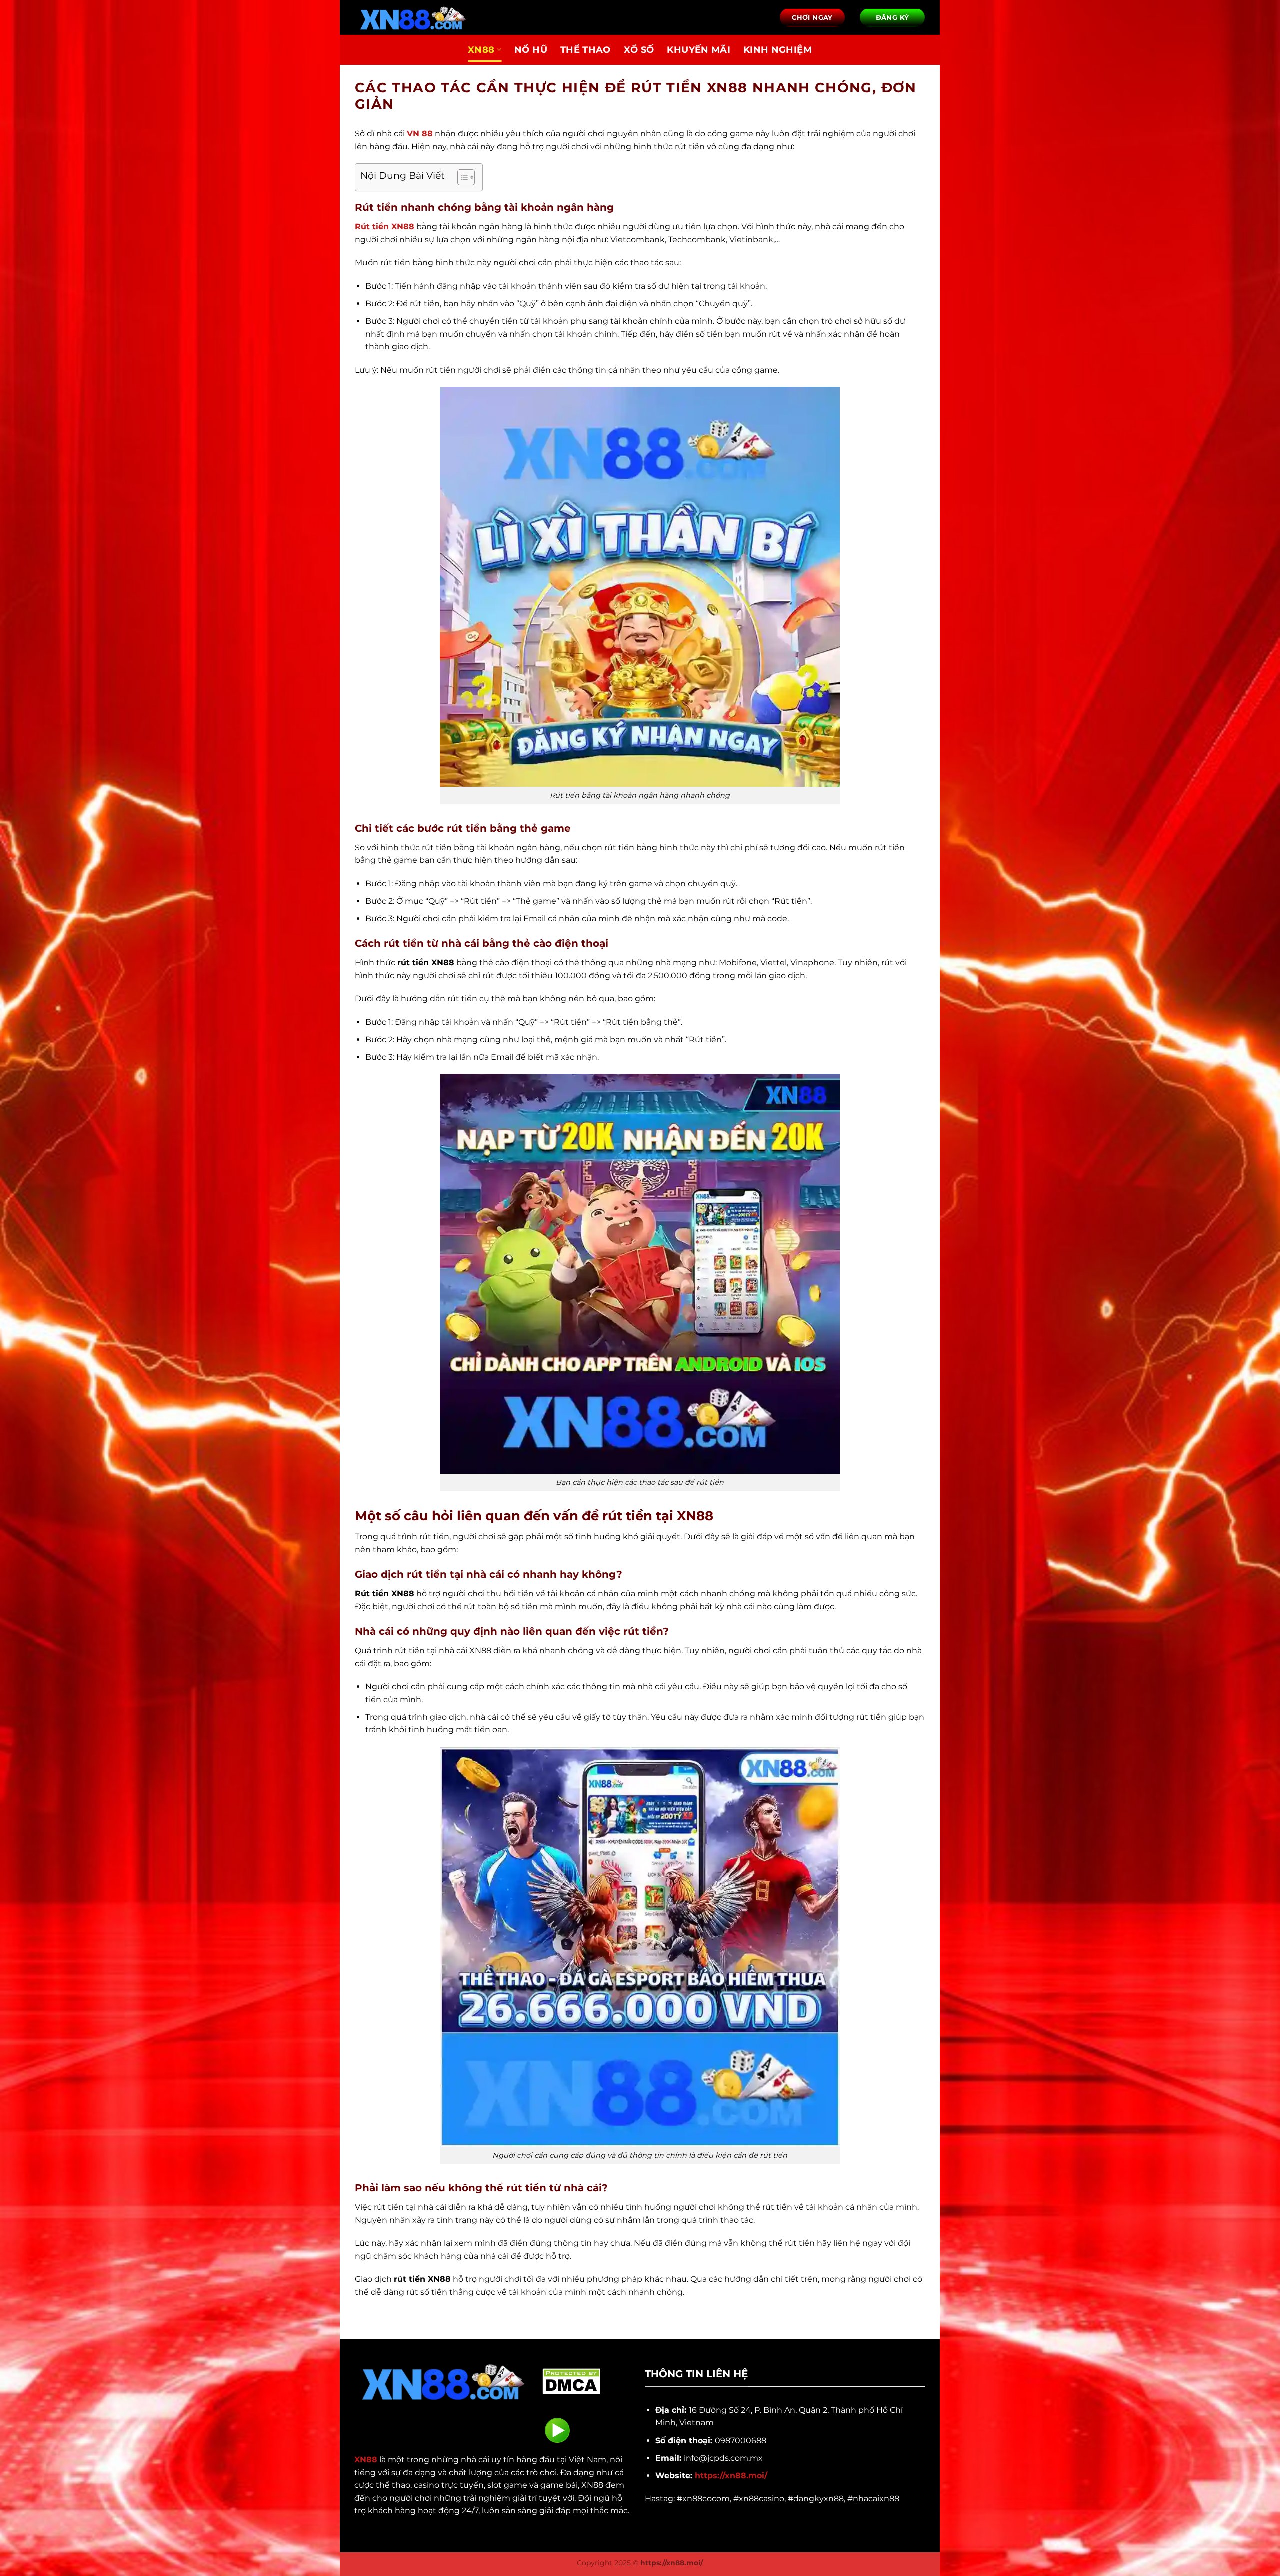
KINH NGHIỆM (778, 50)
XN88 (481, 50)
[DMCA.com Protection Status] (571, 2380)
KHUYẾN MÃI (699, 50)
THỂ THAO (586, 50)
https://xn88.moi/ (731, 2475)
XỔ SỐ (639, 50)
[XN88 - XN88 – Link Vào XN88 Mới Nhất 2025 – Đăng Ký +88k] (417, 17)
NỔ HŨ (531, 50)
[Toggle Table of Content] (461, 177)
